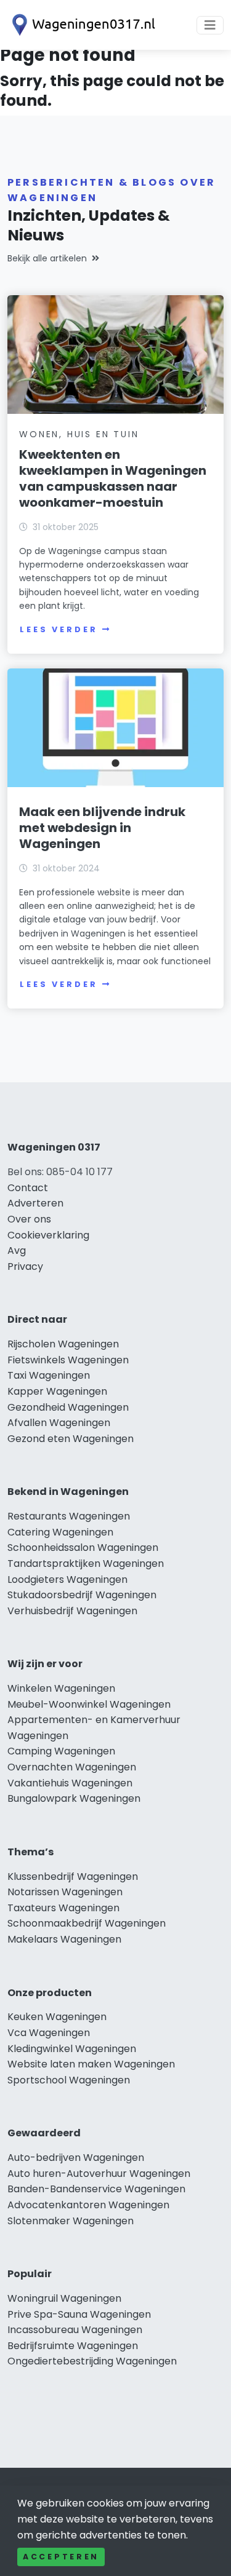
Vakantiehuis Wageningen (70, 1783)
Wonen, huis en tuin (79, 434)
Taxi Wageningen (49, 1375)
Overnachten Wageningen (72, 1767)
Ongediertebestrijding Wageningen (92, 2361)
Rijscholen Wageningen (63, 1344)
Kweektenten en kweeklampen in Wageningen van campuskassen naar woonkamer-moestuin (113, 478)
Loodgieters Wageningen (67, 1579)
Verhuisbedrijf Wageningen (72, 1611)
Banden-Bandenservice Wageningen (96, 2189)
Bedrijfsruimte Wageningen (73, 2346)
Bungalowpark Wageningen (74, 1798)
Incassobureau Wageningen (75, 2330)
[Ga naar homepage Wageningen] (81, 25)
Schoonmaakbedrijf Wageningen (87, 1923)
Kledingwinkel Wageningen (72, 2049)
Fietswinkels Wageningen (68, 1360)
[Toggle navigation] (210, 25)
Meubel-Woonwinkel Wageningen (89, 1704)
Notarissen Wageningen (65, 1892)
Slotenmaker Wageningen (71, 2221)
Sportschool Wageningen (69, 2080)
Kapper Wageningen (57, 1391)
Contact (28, 1188)
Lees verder (59, 629)
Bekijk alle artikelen (47, 258)
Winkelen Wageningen (61, 1688)
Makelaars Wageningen (64, 1939)
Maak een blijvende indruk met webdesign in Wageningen (102, 828)
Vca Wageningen (49, 2033)
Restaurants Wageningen (69, 1516)
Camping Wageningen (61, 1751)
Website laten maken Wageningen (91, 2064)
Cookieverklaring (48, 1235)
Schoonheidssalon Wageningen (83, 1548)
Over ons (29, 1219)
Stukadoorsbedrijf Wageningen (82, 1595)
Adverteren (35, 1203)
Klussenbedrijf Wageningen (73, 1877)
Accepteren (61, 2557)
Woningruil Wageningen (64, 2298)
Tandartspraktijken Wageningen (86, 1563)
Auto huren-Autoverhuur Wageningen (99, 2174)
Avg (17, 1250)
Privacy (25, 1266)
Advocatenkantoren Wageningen (88, 2205)
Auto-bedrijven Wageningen (76, 2158)
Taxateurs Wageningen (63, 1908)
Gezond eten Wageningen (71, 1439)
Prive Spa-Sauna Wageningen (79, 2314)
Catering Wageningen (60, 1532)
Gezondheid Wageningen (68, 1407)
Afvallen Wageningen (59, 1423)
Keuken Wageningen (57, 2017)
